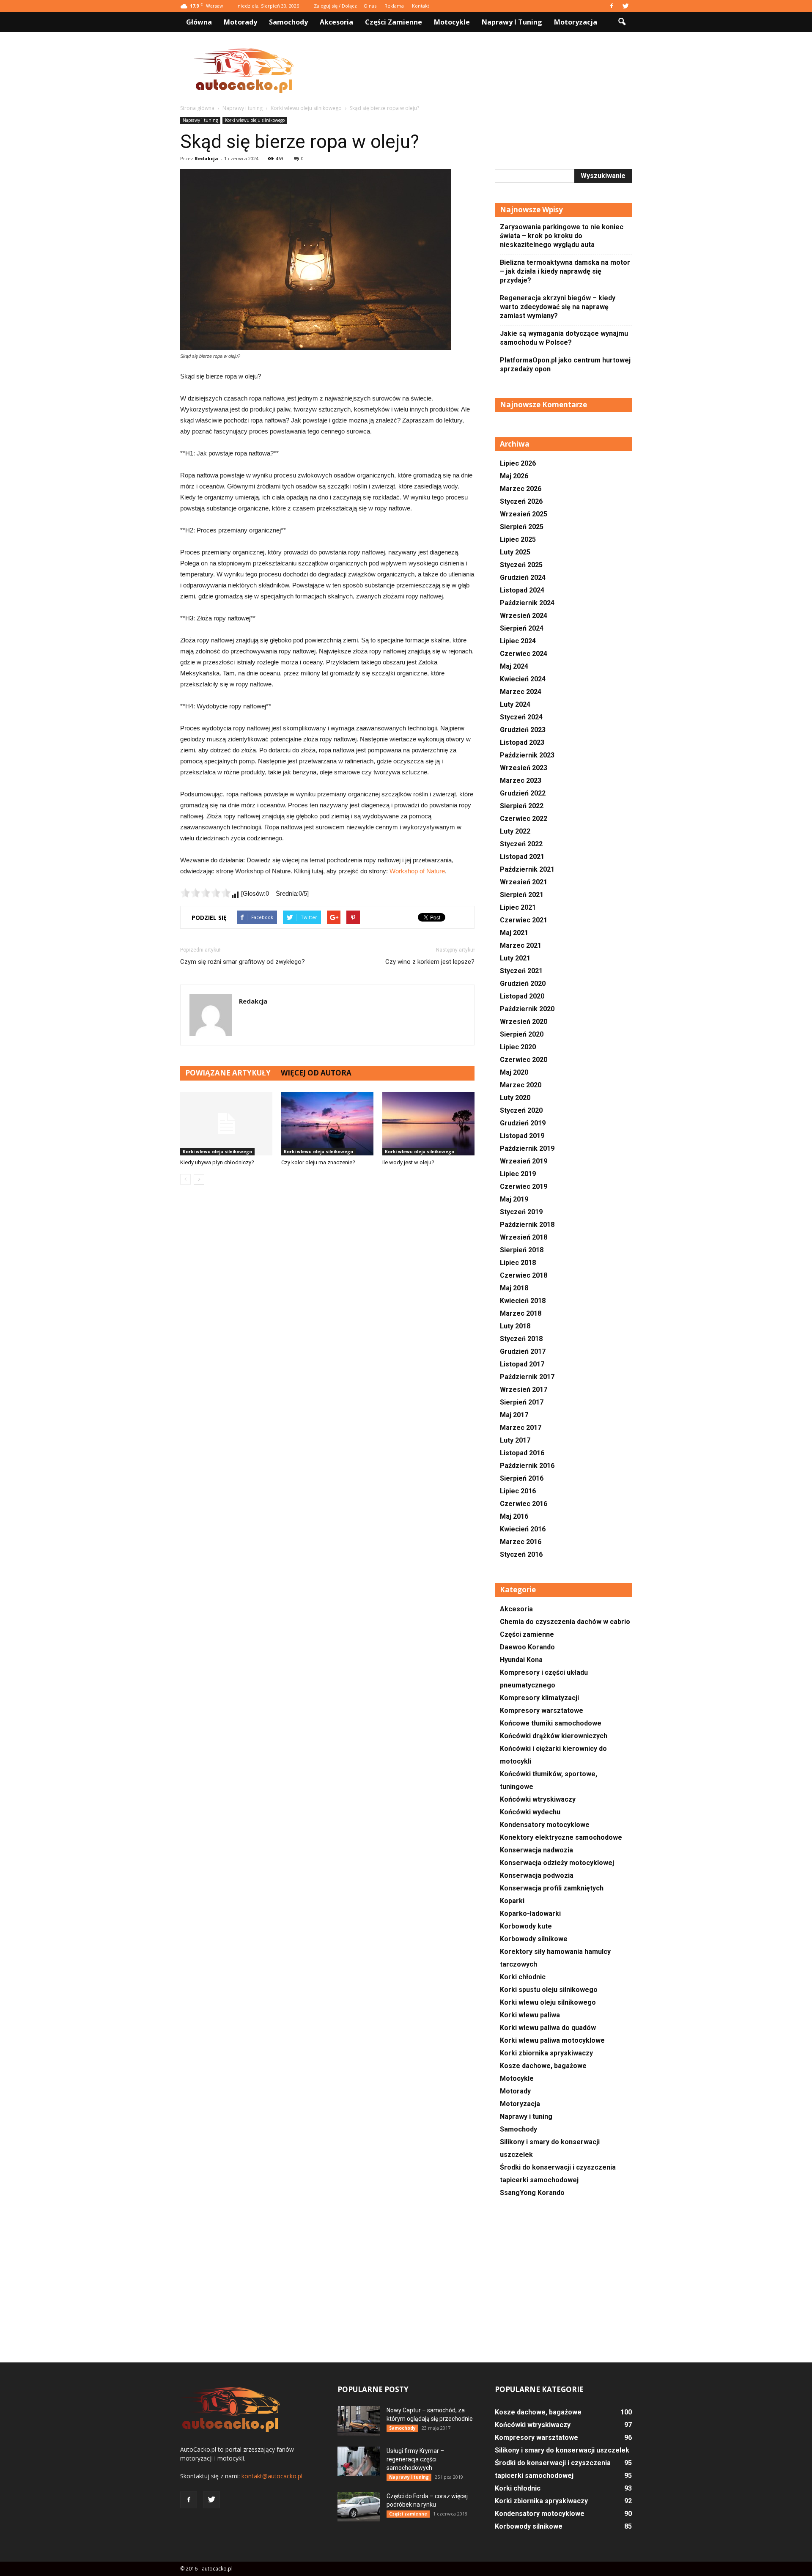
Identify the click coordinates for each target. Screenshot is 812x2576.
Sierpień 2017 (522, 1402)
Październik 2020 (527, 1009)
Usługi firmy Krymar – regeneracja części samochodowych (415, 2459)
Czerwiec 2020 (524, 1060)
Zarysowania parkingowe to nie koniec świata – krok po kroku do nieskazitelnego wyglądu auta (562, 236)
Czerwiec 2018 (524, 1275)
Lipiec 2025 (518, 539)
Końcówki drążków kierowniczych (554, 1736)
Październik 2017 (527, 1377)
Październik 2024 (527, 603)
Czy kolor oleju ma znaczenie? (318, 1162)
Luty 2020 (515, 1098)
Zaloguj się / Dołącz (335, 6)
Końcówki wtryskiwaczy (538, 1799)
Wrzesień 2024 (524, 616)
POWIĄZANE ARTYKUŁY (228, 1073)
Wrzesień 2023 (524, 768)
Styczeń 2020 (521, 1110)
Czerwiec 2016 (524, 1504)
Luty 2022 (515, 831)
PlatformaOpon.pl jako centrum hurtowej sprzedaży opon (565, 365)
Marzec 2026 (521, 489)
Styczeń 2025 (521, 565)
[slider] (206, 893)
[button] (622, 22)
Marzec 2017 (521, 1428)
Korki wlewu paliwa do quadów (548, 2028)
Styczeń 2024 (521, 717)
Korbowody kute (526, 1926)
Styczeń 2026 (521, 501)
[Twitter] (625, 6)
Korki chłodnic (523, 1977)
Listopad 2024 (522, 590)
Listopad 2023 (522, 742)
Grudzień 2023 (523, 730)
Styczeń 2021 (521, 971)
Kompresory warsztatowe (542, 1710)
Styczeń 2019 (521, 1212)
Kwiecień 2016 (523, 1529)
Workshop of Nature (417, 871)
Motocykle (452, 22)
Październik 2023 (527, 755)
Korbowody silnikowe (534, 1939)
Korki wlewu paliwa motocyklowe (552, 2040)
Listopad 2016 (522, 1453)
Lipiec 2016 (518, 1491)
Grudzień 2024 (523, 577)
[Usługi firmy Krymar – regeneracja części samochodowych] (359, 2461)
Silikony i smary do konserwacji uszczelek (562, 2450)
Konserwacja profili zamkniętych (552, 1888)
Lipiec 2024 (518, 641)
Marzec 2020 (521, 1085)
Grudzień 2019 (523, 1123)
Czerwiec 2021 (524, 920)
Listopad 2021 (522, 857)
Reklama (394, 6)
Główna (199, 22)
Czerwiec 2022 (524, 819)
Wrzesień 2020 (524, 1022)
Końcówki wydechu (530, 1812)
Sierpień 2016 (522, 1478)
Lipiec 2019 (518, 1174)
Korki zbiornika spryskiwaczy (546, 2053)
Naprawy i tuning (512, 22)
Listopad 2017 (522, 1364)
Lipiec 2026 (518, 463)
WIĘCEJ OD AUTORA (316, 1073)
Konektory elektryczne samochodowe (561, 1837)
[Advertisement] (478, 71)
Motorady (240, 22)
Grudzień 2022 (523, 793)
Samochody (288, 22)
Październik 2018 (527, 1225)
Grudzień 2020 (523, 983)
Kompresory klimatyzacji (539, 1698)
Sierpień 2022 (522, 806)
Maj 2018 (514, 1288)
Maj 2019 (514, 1199)
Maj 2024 (514, 666)
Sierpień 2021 (522, 895)
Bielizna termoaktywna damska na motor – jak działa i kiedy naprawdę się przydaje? (565, 271)
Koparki (512, 1901)
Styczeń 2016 (521, 1554)
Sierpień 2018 (522, 1250)
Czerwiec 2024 (524, 654)
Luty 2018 (515, 1326)
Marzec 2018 (521, 1313)
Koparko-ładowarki (530, 1913)
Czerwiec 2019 (524, 1186)
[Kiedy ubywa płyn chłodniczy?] (226, 1124)
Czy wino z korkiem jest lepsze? (430, 962)
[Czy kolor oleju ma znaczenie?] (327, 1124)
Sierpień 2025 (522, 527)
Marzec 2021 (521, 945)
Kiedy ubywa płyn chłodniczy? (217, 1162)
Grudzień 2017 (523, 1351)
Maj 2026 (514, 476)
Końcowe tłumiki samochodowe (551, 1723)
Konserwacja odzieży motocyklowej (557, 1863)
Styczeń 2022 (521, 844)
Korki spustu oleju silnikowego (549, 1990)
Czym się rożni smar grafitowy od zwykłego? (243, 962)
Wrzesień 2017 (524, 1390)
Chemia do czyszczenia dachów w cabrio (565, 1622)
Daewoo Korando (527, 1647)
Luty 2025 (515, 552)
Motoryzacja (576, 22)
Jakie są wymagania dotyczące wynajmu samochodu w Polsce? (564, 338)
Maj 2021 (514, 933)
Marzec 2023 (521, 780)
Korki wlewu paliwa (530, 2015)
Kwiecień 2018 (523, 1301)
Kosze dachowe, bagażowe (543, 2066)
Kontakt (421, 6)
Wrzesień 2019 (524, 1161)
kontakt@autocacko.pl (272, 2476)
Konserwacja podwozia (537, 1875)
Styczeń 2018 (521, 1339)
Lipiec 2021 (518, 907)
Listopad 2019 (522, 1136)
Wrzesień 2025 (524, 514)
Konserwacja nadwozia (536, 1850)
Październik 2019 (527, 1148)
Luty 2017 (515, 1440)
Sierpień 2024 (522, 628)
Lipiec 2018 (518, 1263)
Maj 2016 (514, 1516)
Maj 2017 (514, 1415)
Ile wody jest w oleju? (408, 1162)
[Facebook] (612, 6)
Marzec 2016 (521, 1542)
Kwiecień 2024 (523, 679)
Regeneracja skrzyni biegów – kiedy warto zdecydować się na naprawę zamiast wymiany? (558, 307)
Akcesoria (336, 22)
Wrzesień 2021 (524, 882)
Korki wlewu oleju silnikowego (255, 120)
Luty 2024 (515, 704)
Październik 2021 (527, 869)
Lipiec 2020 (518, 1047)
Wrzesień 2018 (524, 1237)
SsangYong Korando (532, 2193)
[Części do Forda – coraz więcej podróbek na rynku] (359, 2507)
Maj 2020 (514, 1072)
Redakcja (206, 158)
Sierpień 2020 (522, 1034)
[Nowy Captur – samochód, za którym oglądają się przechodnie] (359, 2421)
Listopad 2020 (522, 996)
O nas (370, 6)
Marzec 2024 (521, 692)
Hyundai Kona (521, 1660)
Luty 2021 (515, 958)
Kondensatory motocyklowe (545, 1825)
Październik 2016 (527, 1466)
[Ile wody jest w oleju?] (428, 1124)
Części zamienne (394, 22)
